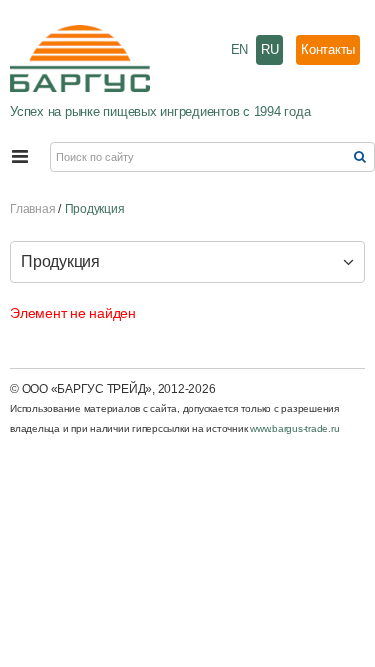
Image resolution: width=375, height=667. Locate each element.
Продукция (95, 209)
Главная (32, 209)
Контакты (328, 49)
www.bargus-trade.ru (294, 428)
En (240, 49)
